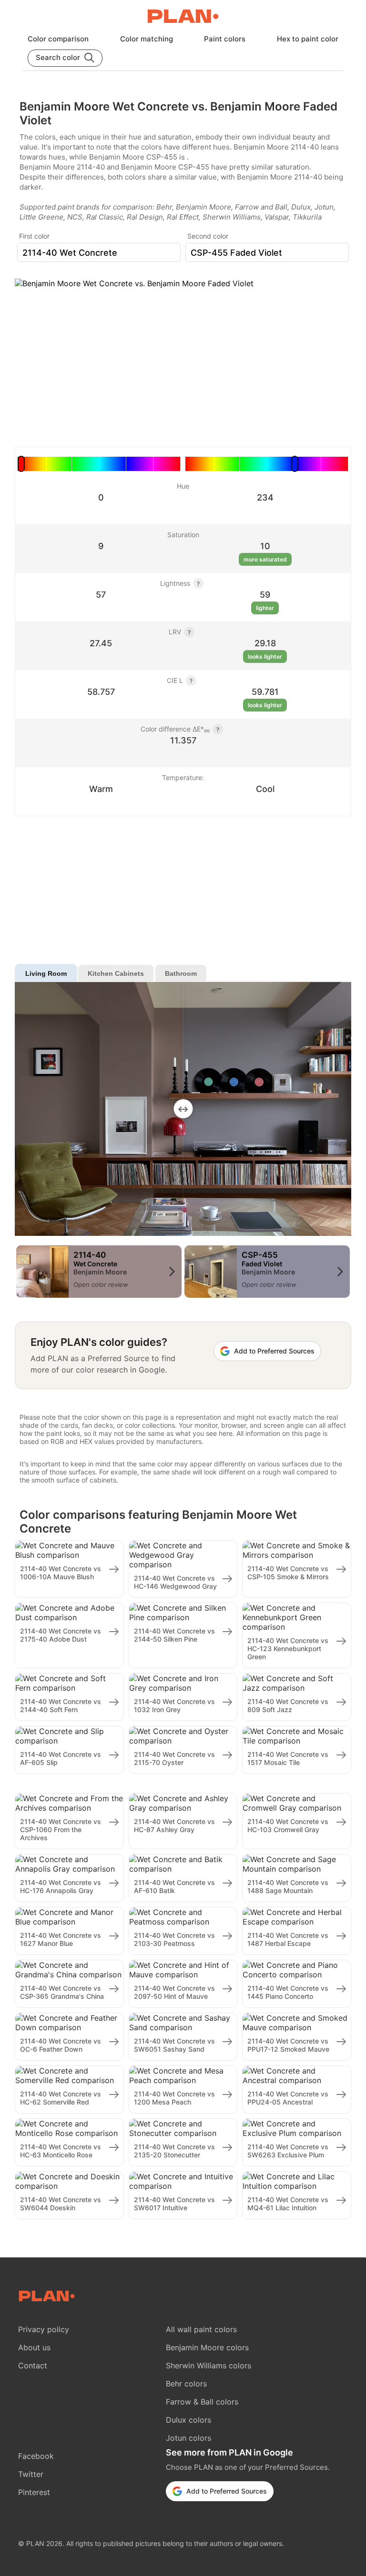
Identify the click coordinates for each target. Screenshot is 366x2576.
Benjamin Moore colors (207, 2347)
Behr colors (186, 2384)
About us (34, 2347)
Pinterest (34, 2492)
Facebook (36, 2456)
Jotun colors (188, 2438)
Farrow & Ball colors (202, 2402)
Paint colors (225, 39)
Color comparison (58, 39)
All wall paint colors (201, 2329)
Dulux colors (188, 2420)
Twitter (31, 2474)
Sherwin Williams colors (208, 2366)
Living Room (46, 973)
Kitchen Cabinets (116, 973)
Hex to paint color (308, 39)
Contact (33, 2366)
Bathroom (181, 973)
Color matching (147, 39)
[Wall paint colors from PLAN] (183, 17)
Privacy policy (44, 2329)
